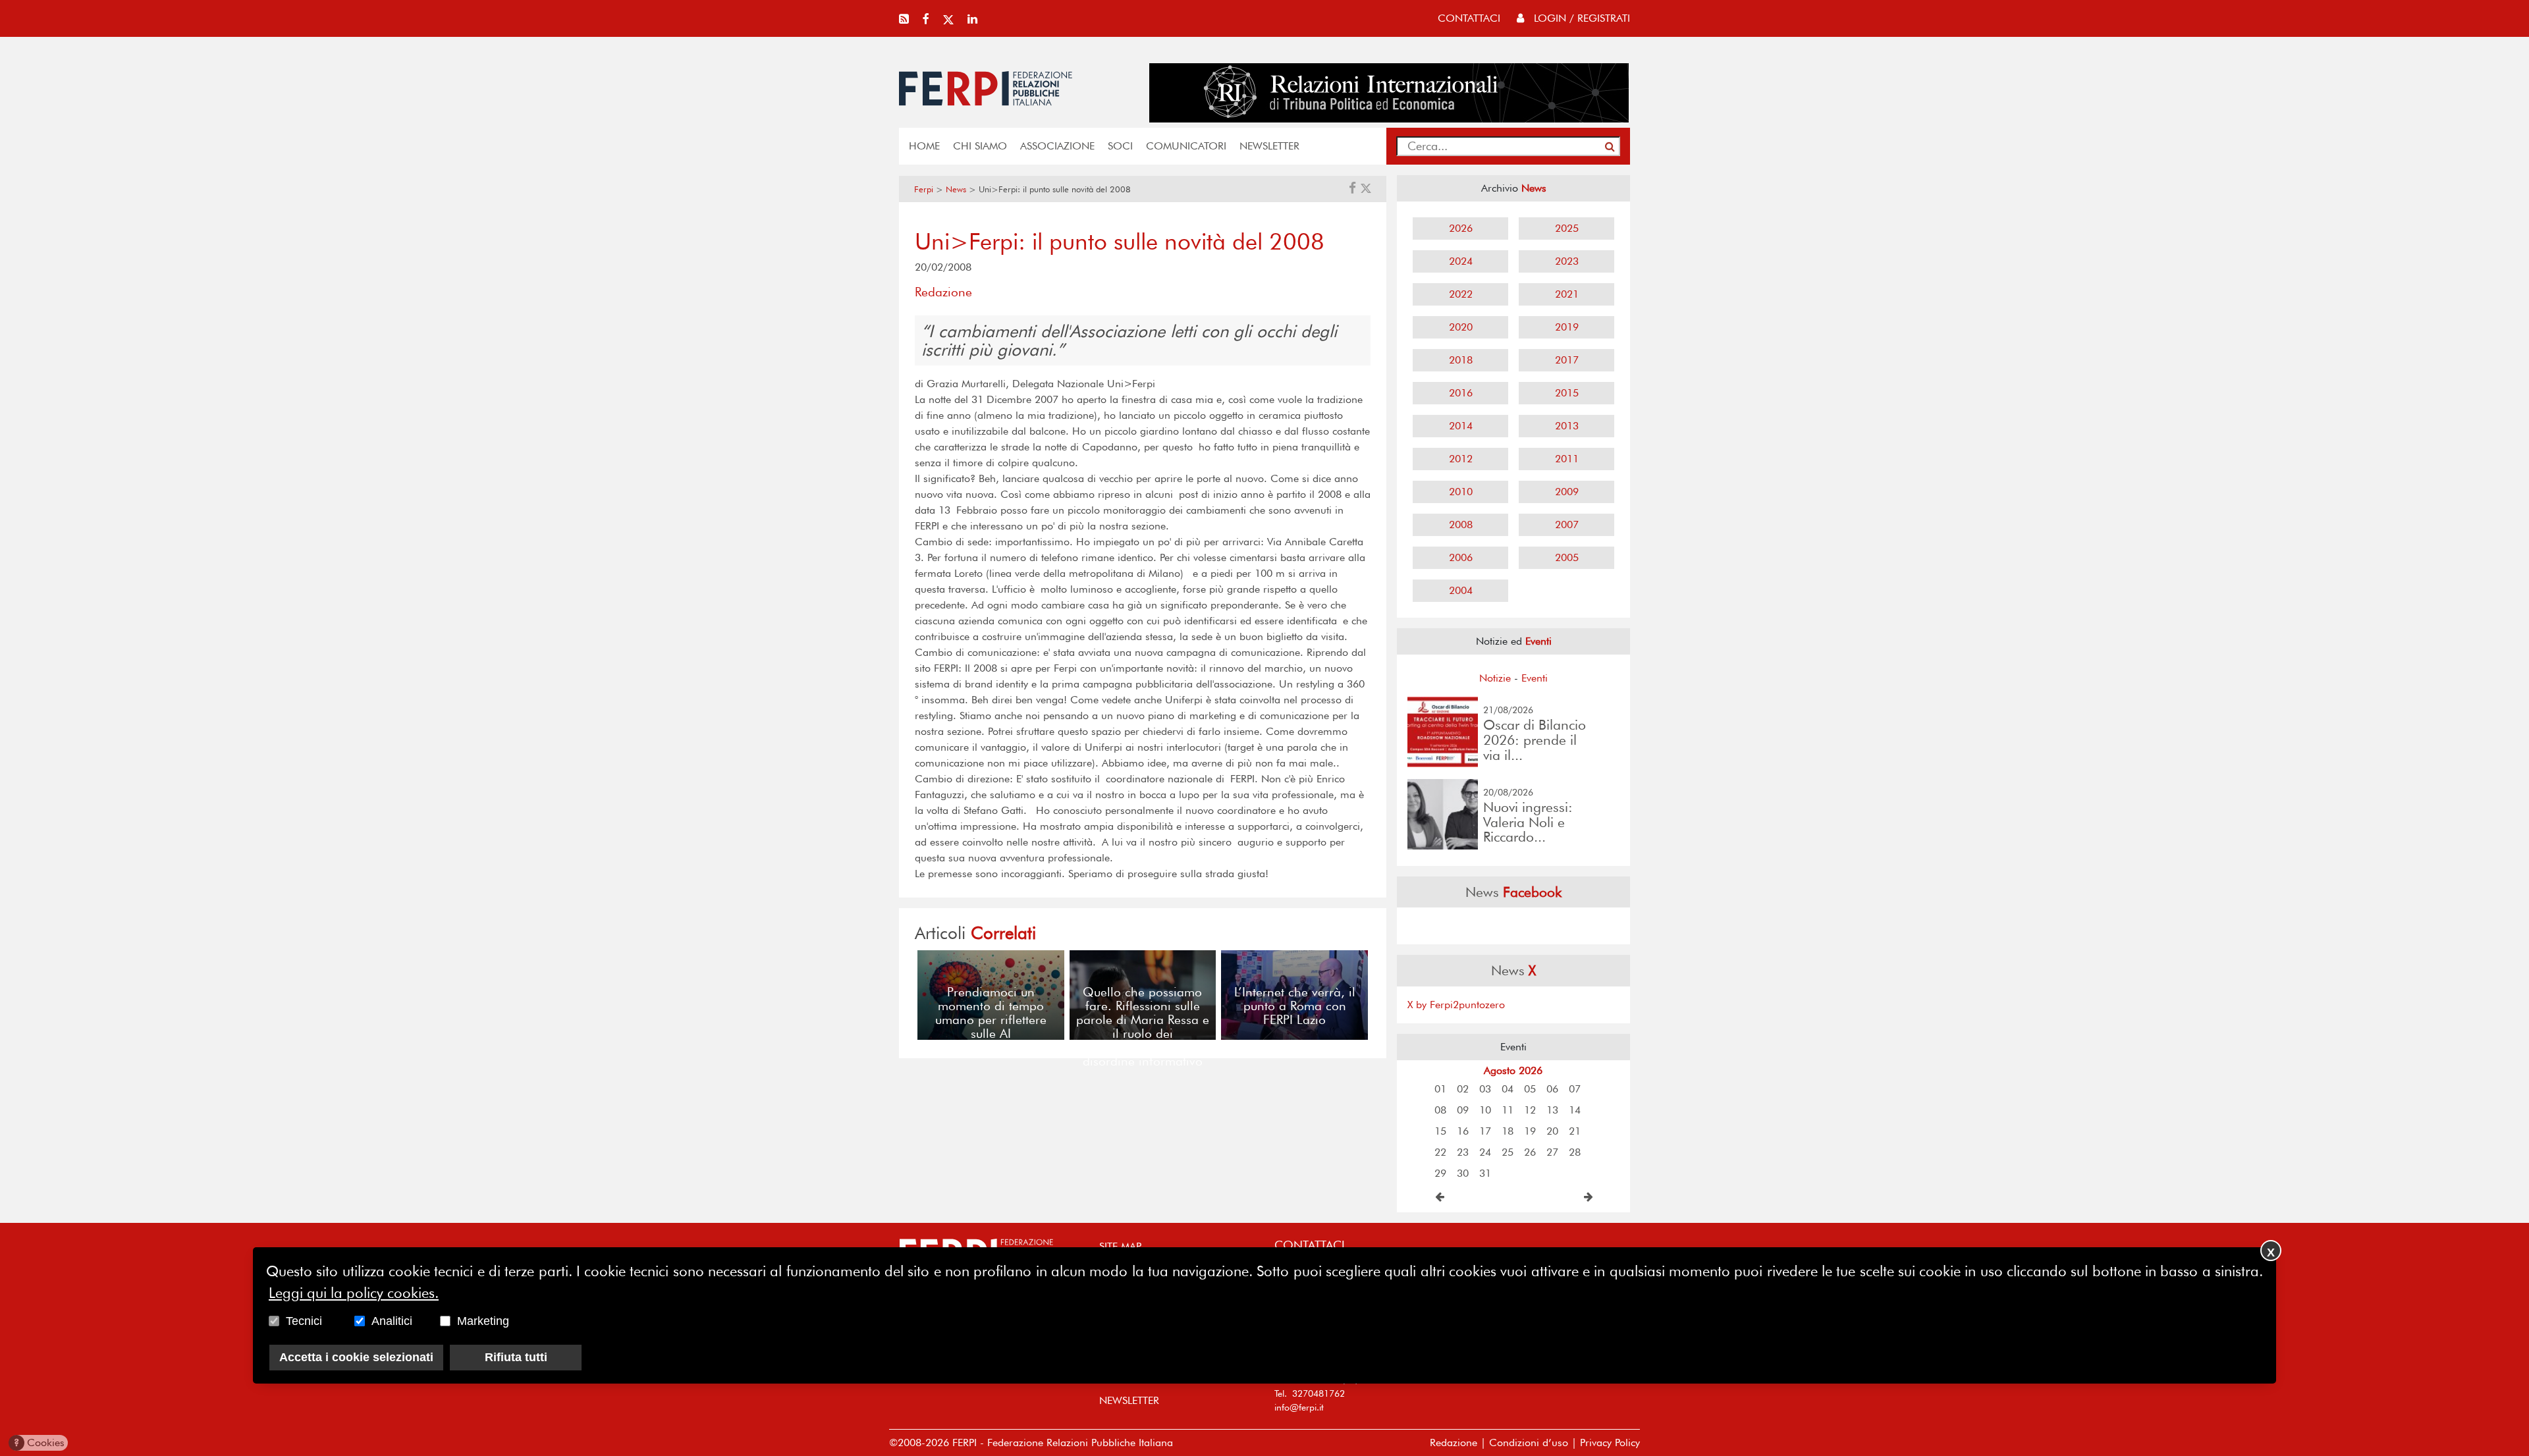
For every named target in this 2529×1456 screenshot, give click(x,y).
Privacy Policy (1610, 1443)
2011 (1567, 459)
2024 (1461, 261)
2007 (1567, 525)
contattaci (1469, 18)
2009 (1567, 492)
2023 (1567, 261)
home (924, 146)
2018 (1461, 360)
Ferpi (924, 189)
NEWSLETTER (1269, 146)
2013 (1567, 426)
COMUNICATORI (1186, 146)
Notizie (1495, 678)
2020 (1461, 327)
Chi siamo (980, 146)
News (956, 189)
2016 (1461, 393)
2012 (1461, 459)
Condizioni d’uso (1529, 1443)
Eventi (1535, 678)
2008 (1461, 525)
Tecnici (304, 1320)
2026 (1461, 228)
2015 (1567, 393)
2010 (1461, 492)
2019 (1567, 327)
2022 (1461, 294)
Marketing (483, 1320)
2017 (1567, 360)
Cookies (39, 1443)
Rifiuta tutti (516, 1357)
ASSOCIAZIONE (1057, 146)
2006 (1461, 557)
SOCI (1120, 146)
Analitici (392, 1320)
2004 (1461, 590)
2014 (1461, 426)
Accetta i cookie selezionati (356, 1357)
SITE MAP (1120, 1246)
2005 (1567, 557)
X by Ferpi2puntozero (1456, 1005)
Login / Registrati (1580, 18)
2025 (1567, 228)
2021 (1567, 294)
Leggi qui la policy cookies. (354, 1292)
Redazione (1454, 1443)
